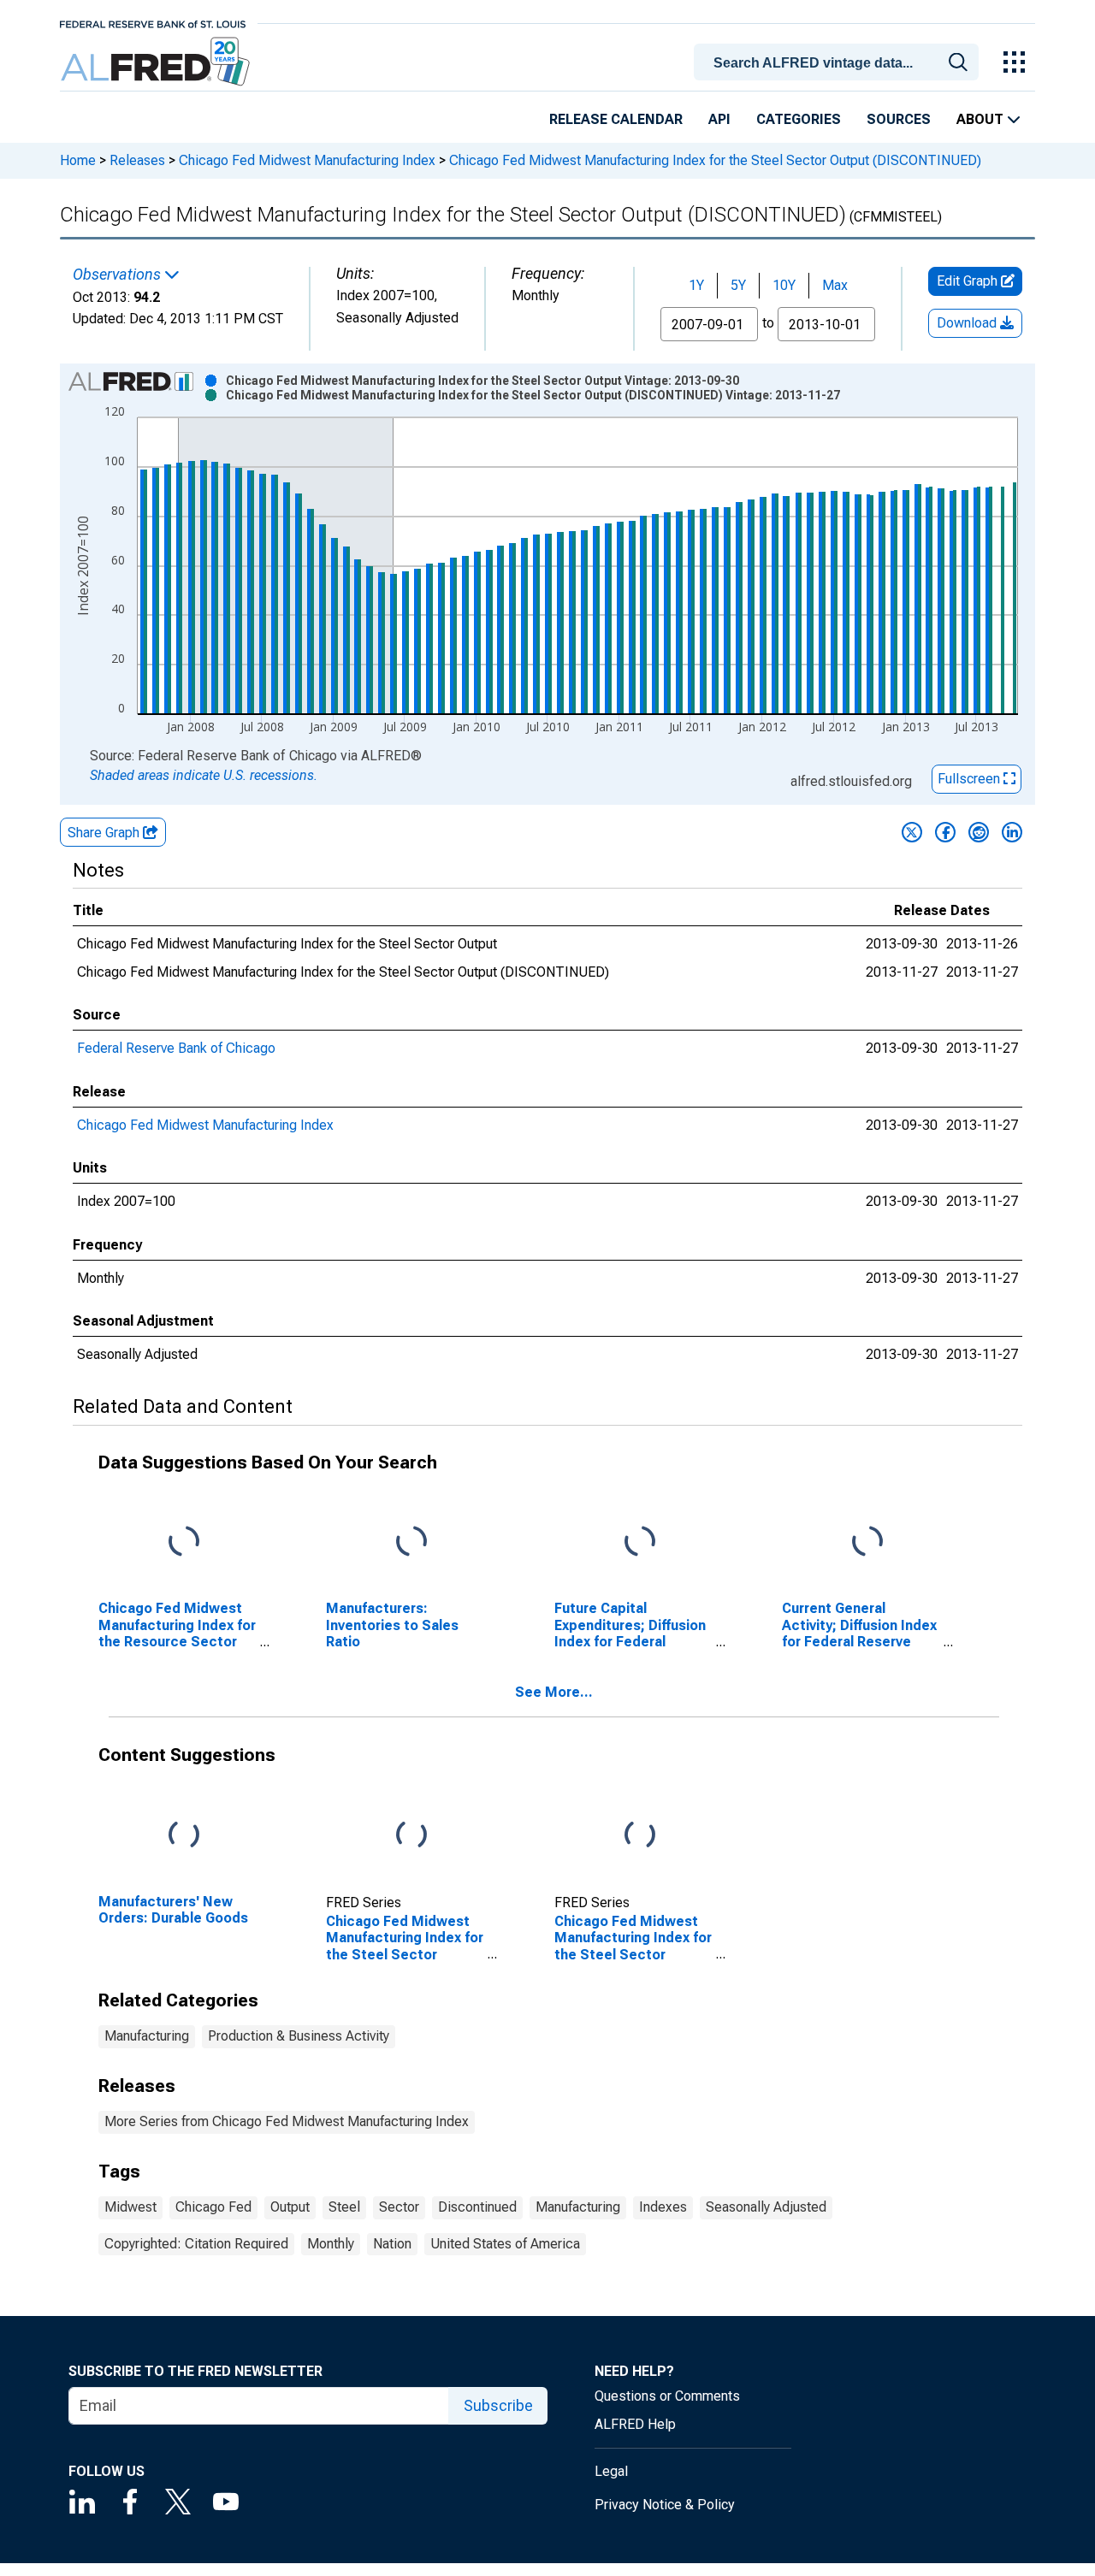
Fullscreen (971, 779)
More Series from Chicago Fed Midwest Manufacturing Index (287, 2121)
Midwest (130, 2207)
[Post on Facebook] (945, 832)
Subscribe (498, 2405)
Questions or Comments (667, 2396)
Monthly (331, 2244)
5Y (738, 285)
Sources (899, 119)
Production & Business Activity (299, 2036)
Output (290, 2207)
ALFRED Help (635, 2424)
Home (78, 160)
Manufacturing (147, 2036)
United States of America (505, 2244)
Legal (611, 2471)
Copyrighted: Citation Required (196, 2244)
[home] (157, 62)
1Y (696, 285)
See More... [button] (554, 1692)
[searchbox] (839, 63)
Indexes (663, 2207)
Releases (137, 160)
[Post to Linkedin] (1012, 832)
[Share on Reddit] (979, 832)
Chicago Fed (213, 2207)
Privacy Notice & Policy (665, 2505)
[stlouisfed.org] (153, 23)
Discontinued (477, 2207)
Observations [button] (118, 275)
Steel (344, 2207)
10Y (784, 285)
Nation (392, 2244)
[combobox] (839, 61)
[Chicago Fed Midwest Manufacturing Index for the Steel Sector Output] (411, 1836)
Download (968, 323)
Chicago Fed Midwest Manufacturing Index (307, 160)
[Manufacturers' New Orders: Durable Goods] (184, 1836)
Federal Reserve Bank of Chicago (176, 1048)
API (719, 119)
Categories (799, 119)
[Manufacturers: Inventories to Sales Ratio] (411, 1542)
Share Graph (105, 833)
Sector (399, 2207)
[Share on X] (912, 832)
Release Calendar (616, 119)
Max (835, 285)
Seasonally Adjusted (766, 2207)
